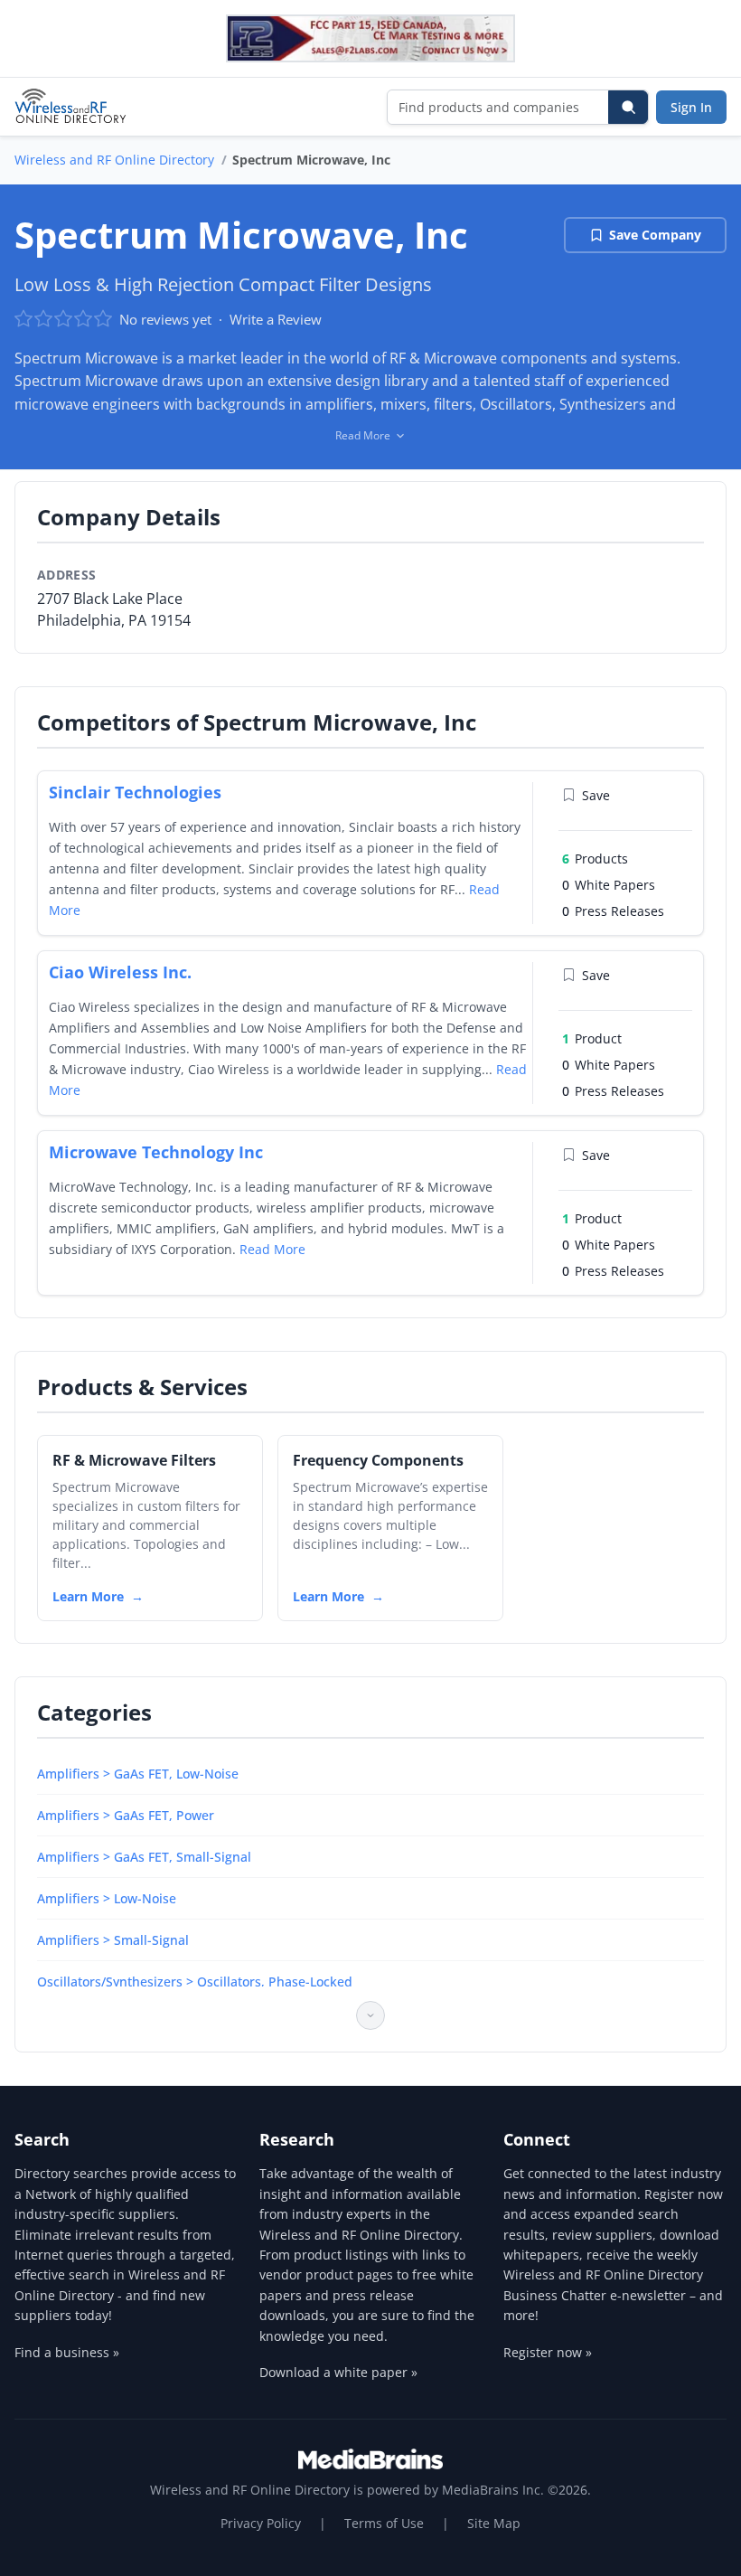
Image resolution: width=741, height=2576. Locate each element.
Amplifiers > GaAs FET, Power (126, 1815)
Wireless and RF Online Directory (114, 160)
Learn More (88, 1596)
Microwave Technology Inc (156, 1152)
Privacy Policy (261, 2523)
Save (596, 795)
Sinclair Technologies (135, 792)
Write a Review (276, 319)
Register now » (548, 2352)
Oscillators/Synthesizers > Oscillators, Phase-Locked (195, 1982)
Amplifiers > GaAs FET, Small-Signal (144, 1857)
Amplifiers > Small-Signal (113, 1940)
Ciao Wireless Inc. (120, 972)
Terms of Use (384, 2523)
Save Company (655, 235)
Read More (272, 1249)
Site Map (494, 2523)
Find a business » (67, 2352)
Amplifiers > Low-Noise (107, 1898)
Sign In (691, 107)
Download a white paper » (338, 2372)
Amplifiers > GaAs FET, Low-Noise (138, 1774)
